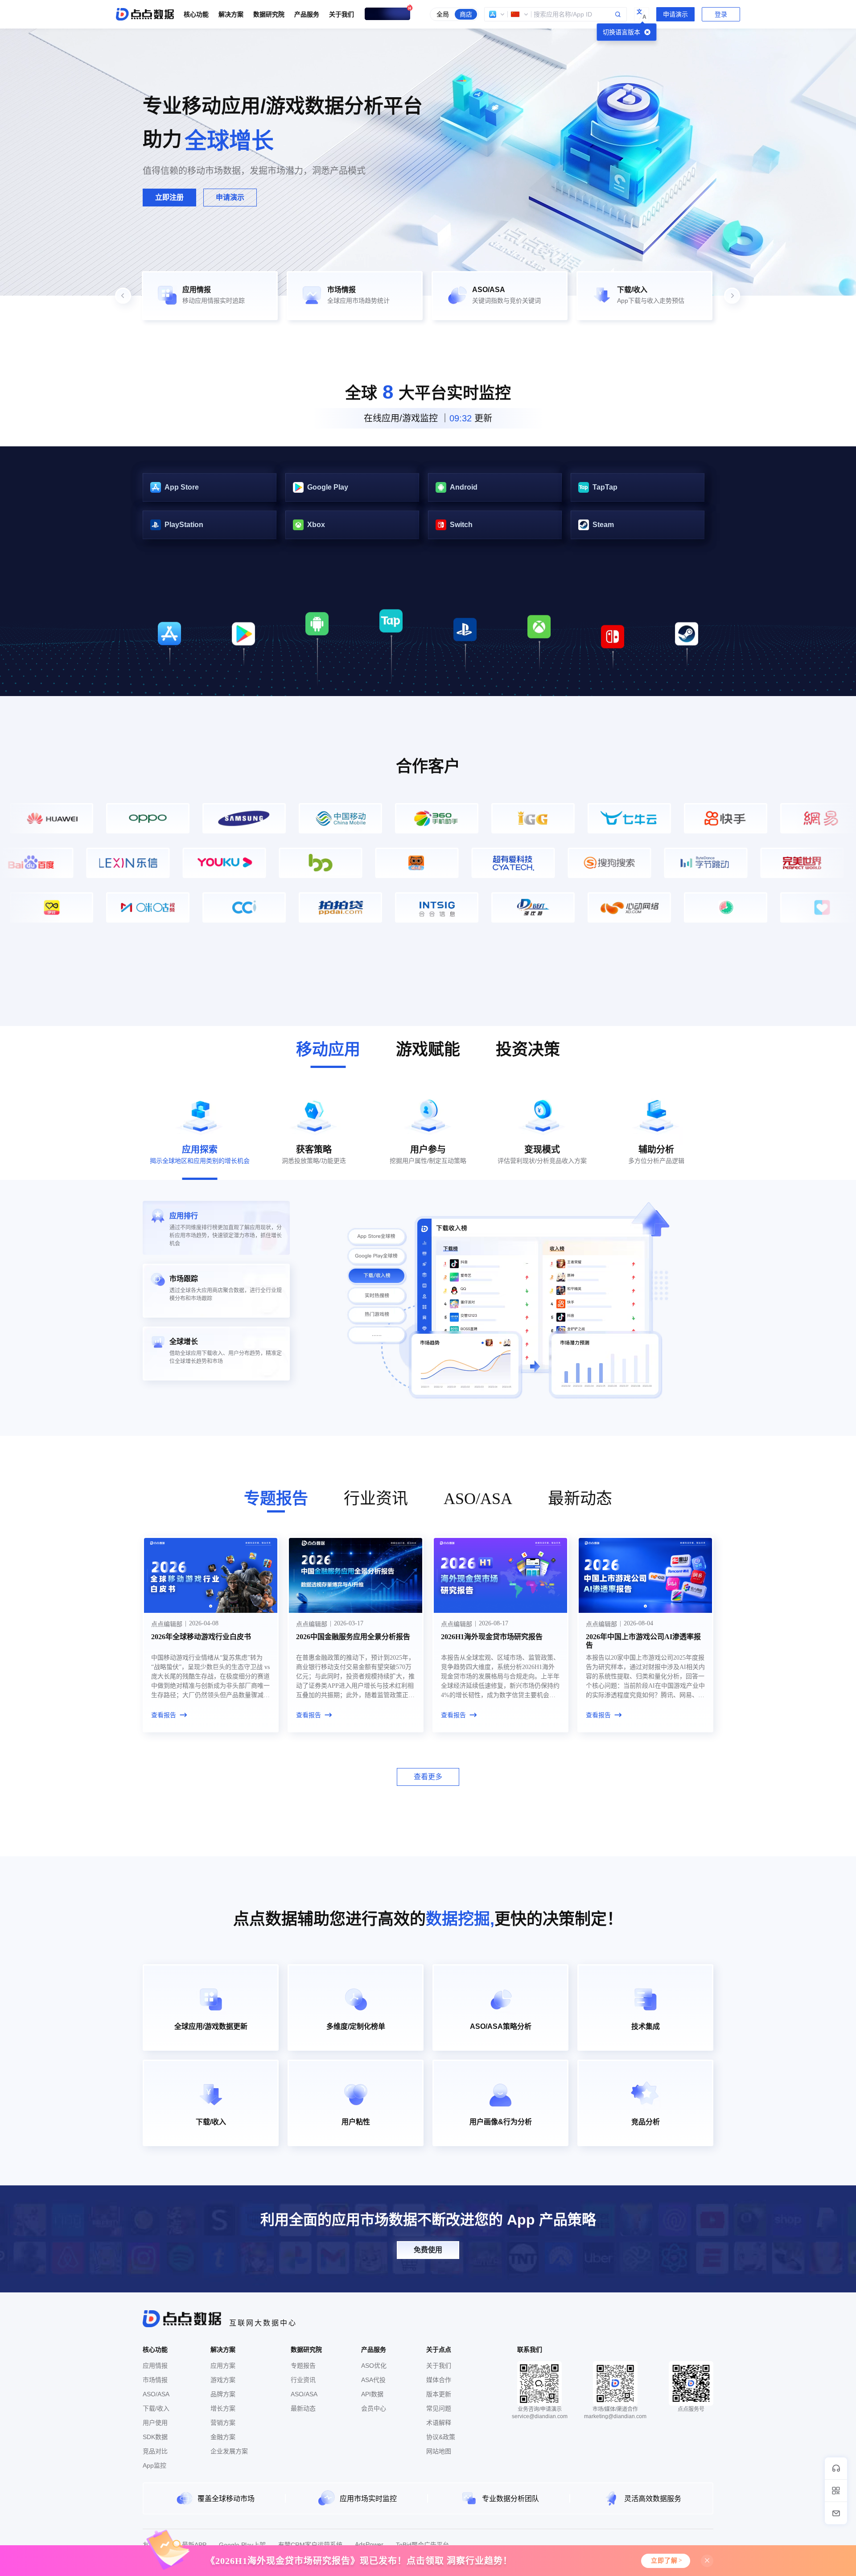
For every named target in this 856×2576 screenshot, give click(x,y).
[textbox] (556, 14)
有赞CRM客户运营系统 (310, 2545)
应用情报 (155, 2366)
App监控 (154, 2465)
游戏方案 (223, 2380)
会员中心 (374, 2408)
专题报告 (303, 2366)
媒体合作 (439, 2380)
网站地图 (439, 2451)
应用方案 (223, 2366)
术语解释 (439, 2423)
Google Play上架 (242, 2545)
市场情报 (155, 2380)
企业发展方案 (229, 2451)
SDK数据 (155, 2437)
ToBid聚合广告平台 (422, 2545)
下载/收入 (156, 2408)
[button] (497, 14)
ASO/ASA (156, 2394)
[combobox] (556, 14)
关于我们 (439, 2366)
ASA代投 (373, 2380)
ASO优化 (374, 2366)
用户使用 (155, 2423)
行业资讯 (303, 2380)
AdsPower (369, 2544)
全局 (443, 14)
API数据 (372, 2394)
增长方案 (223, 2408)
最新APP (194, 2545)
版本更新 (439, 2394)
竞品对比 (155, 2451)
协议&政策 (441, 2437)
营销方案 (223, 2423)
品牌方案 (223, 2394)
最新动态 (303, 2408)
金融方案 (223, 2437)
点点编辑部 (167, 1624)
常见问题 (439, 2408)
